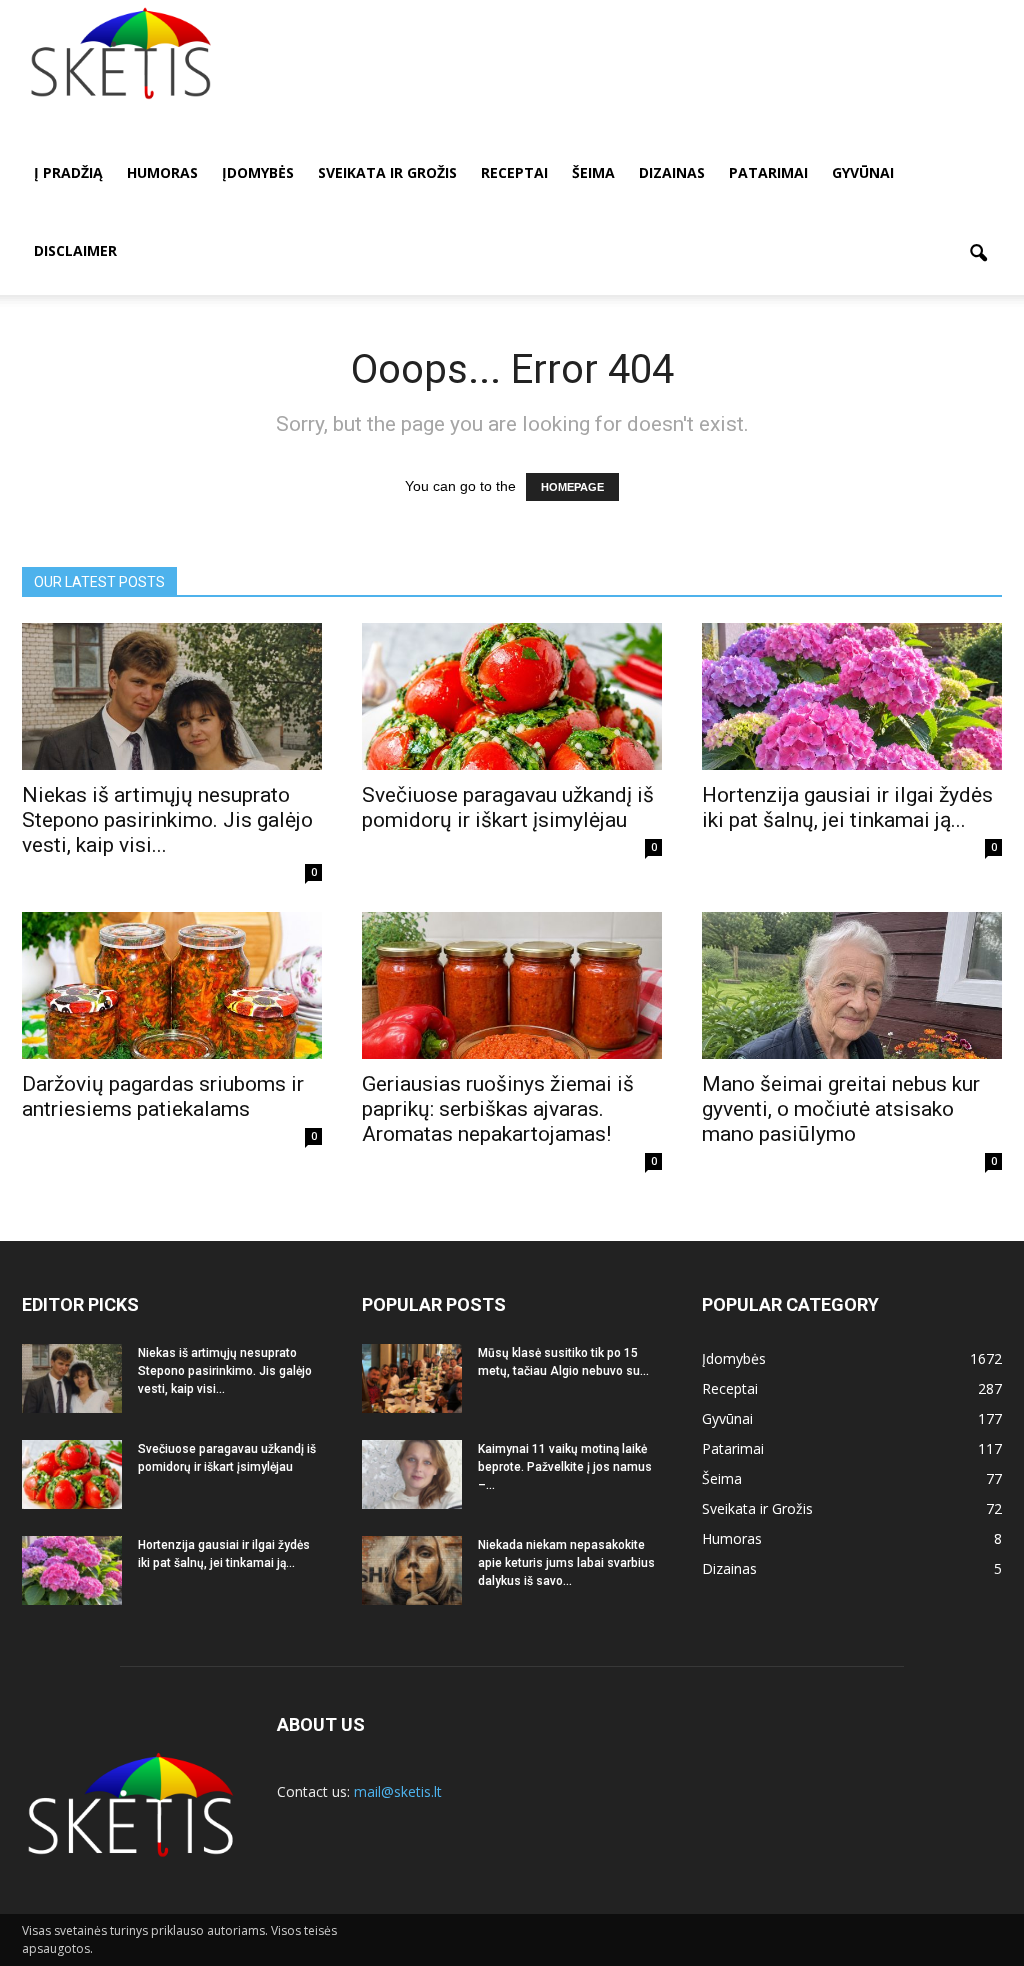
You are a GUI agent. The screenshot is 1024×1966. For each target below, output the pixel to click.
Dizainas (672, 172)
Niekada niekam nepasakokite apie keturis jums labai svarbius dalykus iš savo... (566, 1563)
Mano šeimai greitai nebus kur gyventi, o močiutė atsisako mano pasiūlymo (841, 1109)
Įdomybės (258, 172)
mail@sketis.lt (398, 1791)
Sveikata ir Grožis (387, 172)
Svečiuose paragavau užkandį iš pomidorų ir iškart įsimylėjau (508, 807)
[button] (978, 254)
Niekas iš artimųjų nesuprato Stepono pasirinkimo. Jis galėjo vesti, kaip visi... (167, 820)
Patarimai (768, 172)
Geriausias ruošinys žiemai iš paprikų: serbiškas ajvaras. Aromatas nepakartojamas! (498, 1109)
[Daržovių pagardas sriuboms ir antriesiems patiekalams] (172, 985)
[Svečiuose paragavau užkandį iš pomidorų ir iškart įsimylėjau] (512, 696)
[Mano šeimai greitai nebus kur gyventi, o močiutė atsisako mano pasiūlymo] (852, 985)
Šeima (593, 172)
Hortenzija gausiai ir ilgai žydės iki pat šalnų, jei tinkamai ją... (847, 807)
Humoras (162, 172)
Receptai (514, 172)
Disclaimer (75, 250)
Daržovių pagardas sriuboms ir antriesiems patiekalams (163, 1096)
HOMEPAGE (572, 487)
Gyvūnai (863, 172)
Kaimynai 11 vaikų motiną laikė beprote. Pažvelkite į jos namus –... (565, 1467)
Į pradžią (68, 172)
